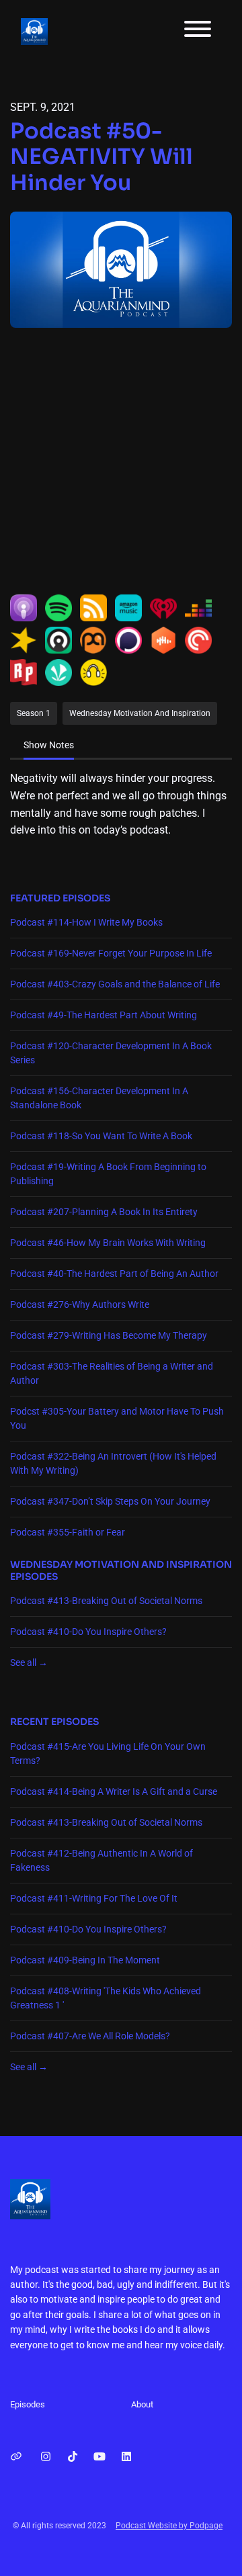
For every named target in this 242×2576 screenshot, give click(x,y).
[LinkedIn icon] (126, 2457)
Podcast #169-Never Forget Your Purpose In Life (111, 953)
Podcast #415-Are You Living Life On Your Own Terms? (108, 1753)
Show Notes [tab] (49, 745)
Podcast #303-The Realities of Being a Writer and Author (112, 1373)
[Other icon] (18, 2457)
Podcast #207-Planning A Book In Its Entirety (104, 1212)
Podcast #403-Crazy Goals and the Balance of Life (115, 984)
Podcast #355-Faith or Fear (68, 1532)
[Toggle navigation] (198, 31)
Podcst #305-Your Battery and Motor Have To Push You (117, 1418)
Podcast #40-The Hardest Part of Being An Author (114, 1274)
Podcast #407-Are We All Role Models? (90, 2036)
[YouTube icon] (99, 2457)
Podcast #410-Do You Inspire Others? (88, 1632)
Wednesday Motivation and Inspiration (121, 1564)
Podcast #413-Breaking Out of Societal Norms (106, 1601)
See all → (29, 1662)
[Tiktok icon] (73, 2457)
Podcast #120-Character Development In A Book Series (111, 1053)
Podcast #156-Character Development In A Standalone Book (99, 1098)
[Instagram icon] (46, 2457)
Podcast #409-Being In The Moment (85, 1960)
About (142, 2404)
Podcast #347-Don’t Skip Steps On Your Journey (110, 1501)
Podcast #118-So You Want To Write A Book (101, 1136)
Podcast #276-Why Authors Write (80, 1304)
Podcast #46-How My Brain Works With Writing (108, 1243)
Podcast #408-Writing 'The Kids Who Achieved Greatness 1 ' (106, 1998)
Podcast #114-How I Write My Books (86, 922)
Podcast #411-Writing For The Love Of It (94, 1898)
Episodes (28, 2404)
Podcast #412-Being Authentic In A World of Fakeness (102, 1860)
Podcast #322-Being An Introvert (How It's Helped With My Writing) (113, 1463)
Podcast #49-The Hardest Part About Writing (104, 1015)
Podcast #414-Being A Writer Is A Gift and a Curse (114, 1791)
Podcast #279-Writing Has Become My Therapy (109, 1335)
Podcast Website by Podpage (169, 2526)
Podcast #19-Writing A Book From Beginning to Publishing (108, 1174)
